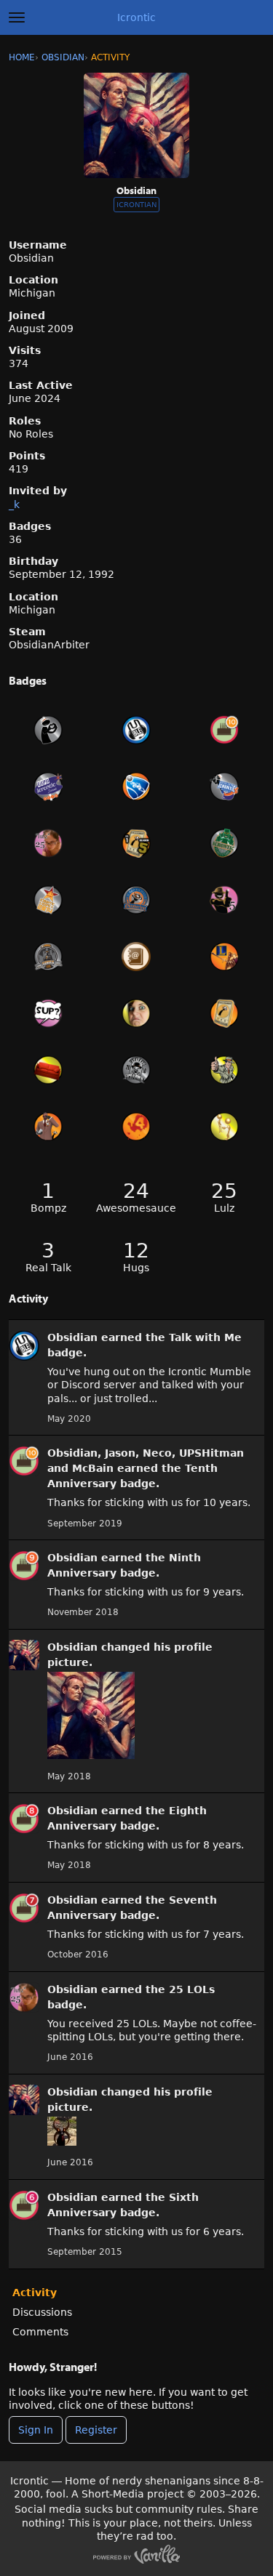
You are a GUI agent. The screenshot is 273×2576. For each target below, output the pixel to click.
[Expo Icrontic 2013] (48, 957)
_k (14, 504)
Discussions (42, 2312)
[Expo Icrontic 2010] (136, 1070)
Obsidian (72, 1337)
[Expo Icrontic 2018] (48, 786)
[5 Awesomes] (225, 900)
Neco (157, 1453)
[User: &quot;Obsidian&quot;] (24, 1345)
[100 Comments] (48, 1013)
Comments (40, 2332)
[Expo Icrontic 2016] (225, 786)
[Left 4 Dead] (136, 1127)
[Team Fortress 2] (48, 1127)
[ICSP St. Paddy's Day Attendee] (225, 843)
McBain (93, 1468)
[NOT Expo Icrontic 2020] (48, 730)
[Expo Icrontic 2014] (48, 900)
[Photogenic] (136, 1013)
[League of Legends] (225, 957)
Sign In (36, 2430)
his (162, 1647)
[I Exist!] (225, 1070)
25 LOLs (192, 1989)
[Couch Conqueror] (48, 1070)
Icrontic (136, 17)
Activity (35, 2293)
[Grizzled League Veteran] (225, 1013)
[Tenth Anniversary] (225, 730)
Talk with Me (205, 1337)
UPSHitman (211, 1453)
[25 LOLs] (48, 843)
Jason (120, 1453)
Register (96, 2430)
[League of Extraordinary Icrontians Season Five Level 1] (136, 843)
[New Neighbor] (225, 1127)
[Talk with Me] (136, 730)
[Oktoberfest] (136, 900)
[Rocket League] (136, 786)
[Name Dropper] (136, 957)
